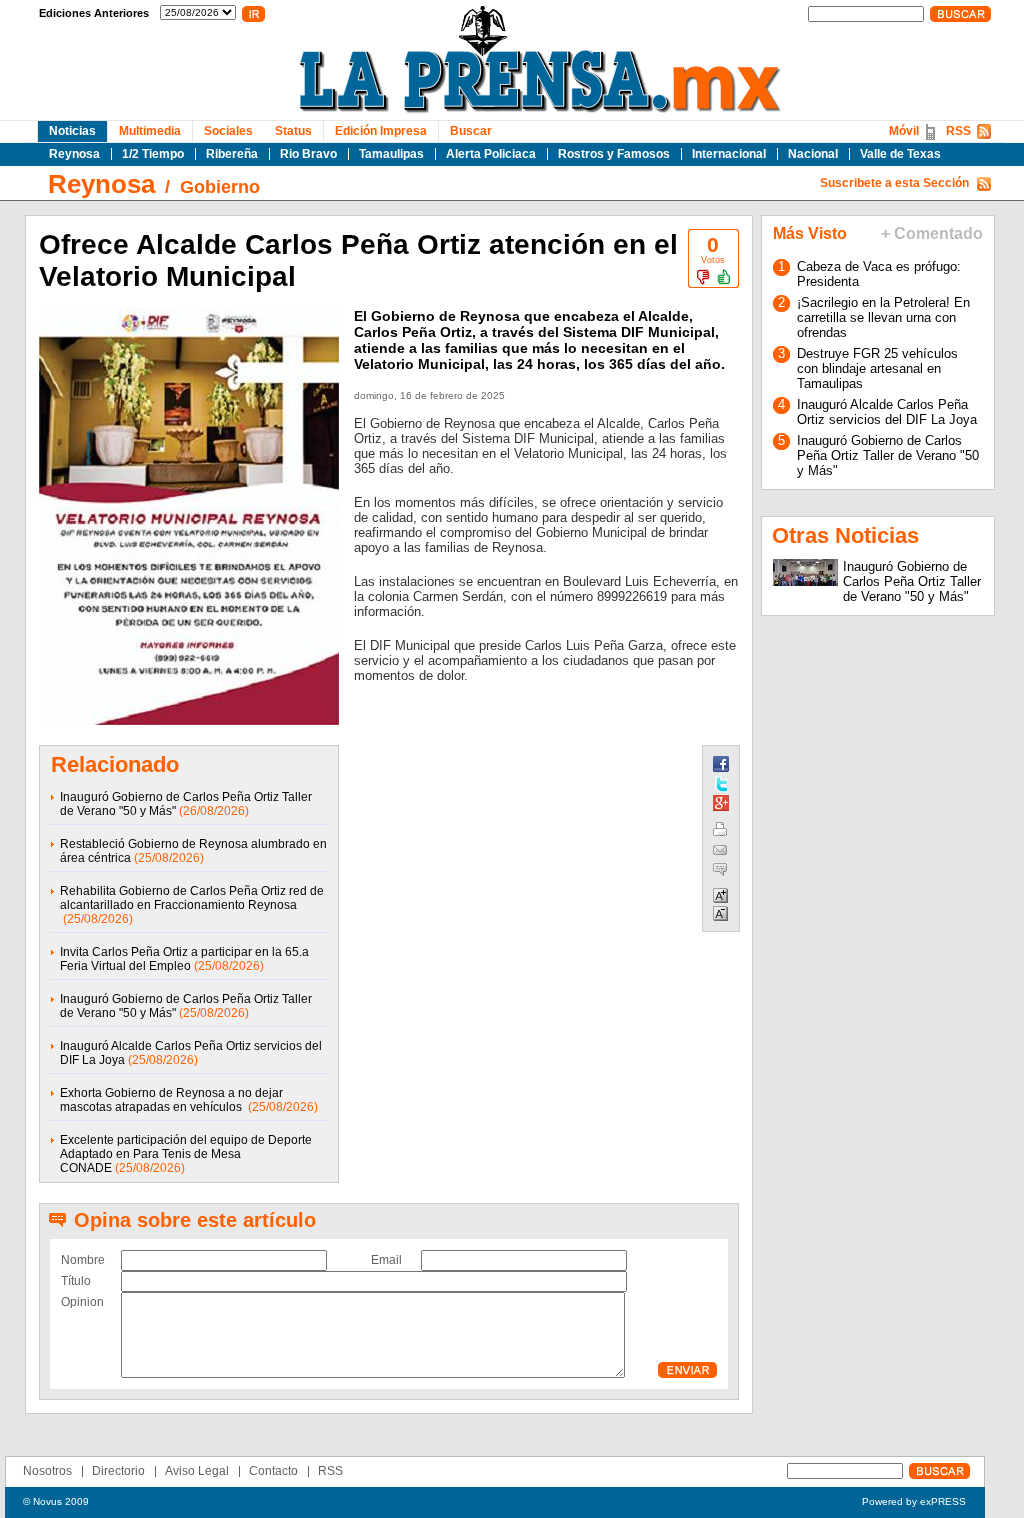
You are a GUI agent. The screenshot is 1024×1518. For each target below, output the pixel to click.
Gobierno (220, 187)
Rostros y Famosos (614, 154)
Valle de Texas (900, 154)
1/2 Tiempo (153, 154)
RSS (958, 131)
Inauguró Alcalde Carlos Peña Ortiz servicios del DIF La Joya (887, 412)
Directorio (118, 1471)
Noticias (72, 131)
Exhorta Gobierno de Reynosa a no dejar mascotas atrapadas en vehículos (171, 1100)
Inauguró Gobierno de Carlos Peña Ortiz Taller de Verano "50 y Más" (888, 455)
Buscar (471, 131)
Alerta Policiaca (491, 154)
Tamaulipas (391, 154)
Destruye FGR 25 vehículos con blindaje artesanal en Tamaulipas (877, 368)
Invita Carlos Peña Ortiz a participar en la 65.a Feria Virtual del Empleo (184, 959)
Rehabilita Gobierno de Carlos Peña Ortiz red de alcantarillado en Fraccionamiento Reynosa (192, 898)
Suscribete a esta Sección (894, 183)
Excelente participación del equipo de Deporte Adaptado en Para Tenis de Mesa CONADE (186, 1154)
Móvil (904, 131)
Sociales (228, 131)
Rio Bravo (308, 154)
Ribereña (232, 154)
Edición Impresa (381, 131)
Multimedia (150, 131)
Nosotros (47, 1471)
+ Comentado (932, 233)
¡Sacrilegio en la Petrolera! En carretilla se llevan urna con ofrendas (883, 317)
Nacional (813, 154)
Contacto (273, 1471)
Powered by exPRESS (914, 1501)
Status (293, 131)
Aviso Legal (197, 1471)
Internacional (729, 154)
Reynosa (74, 154)
